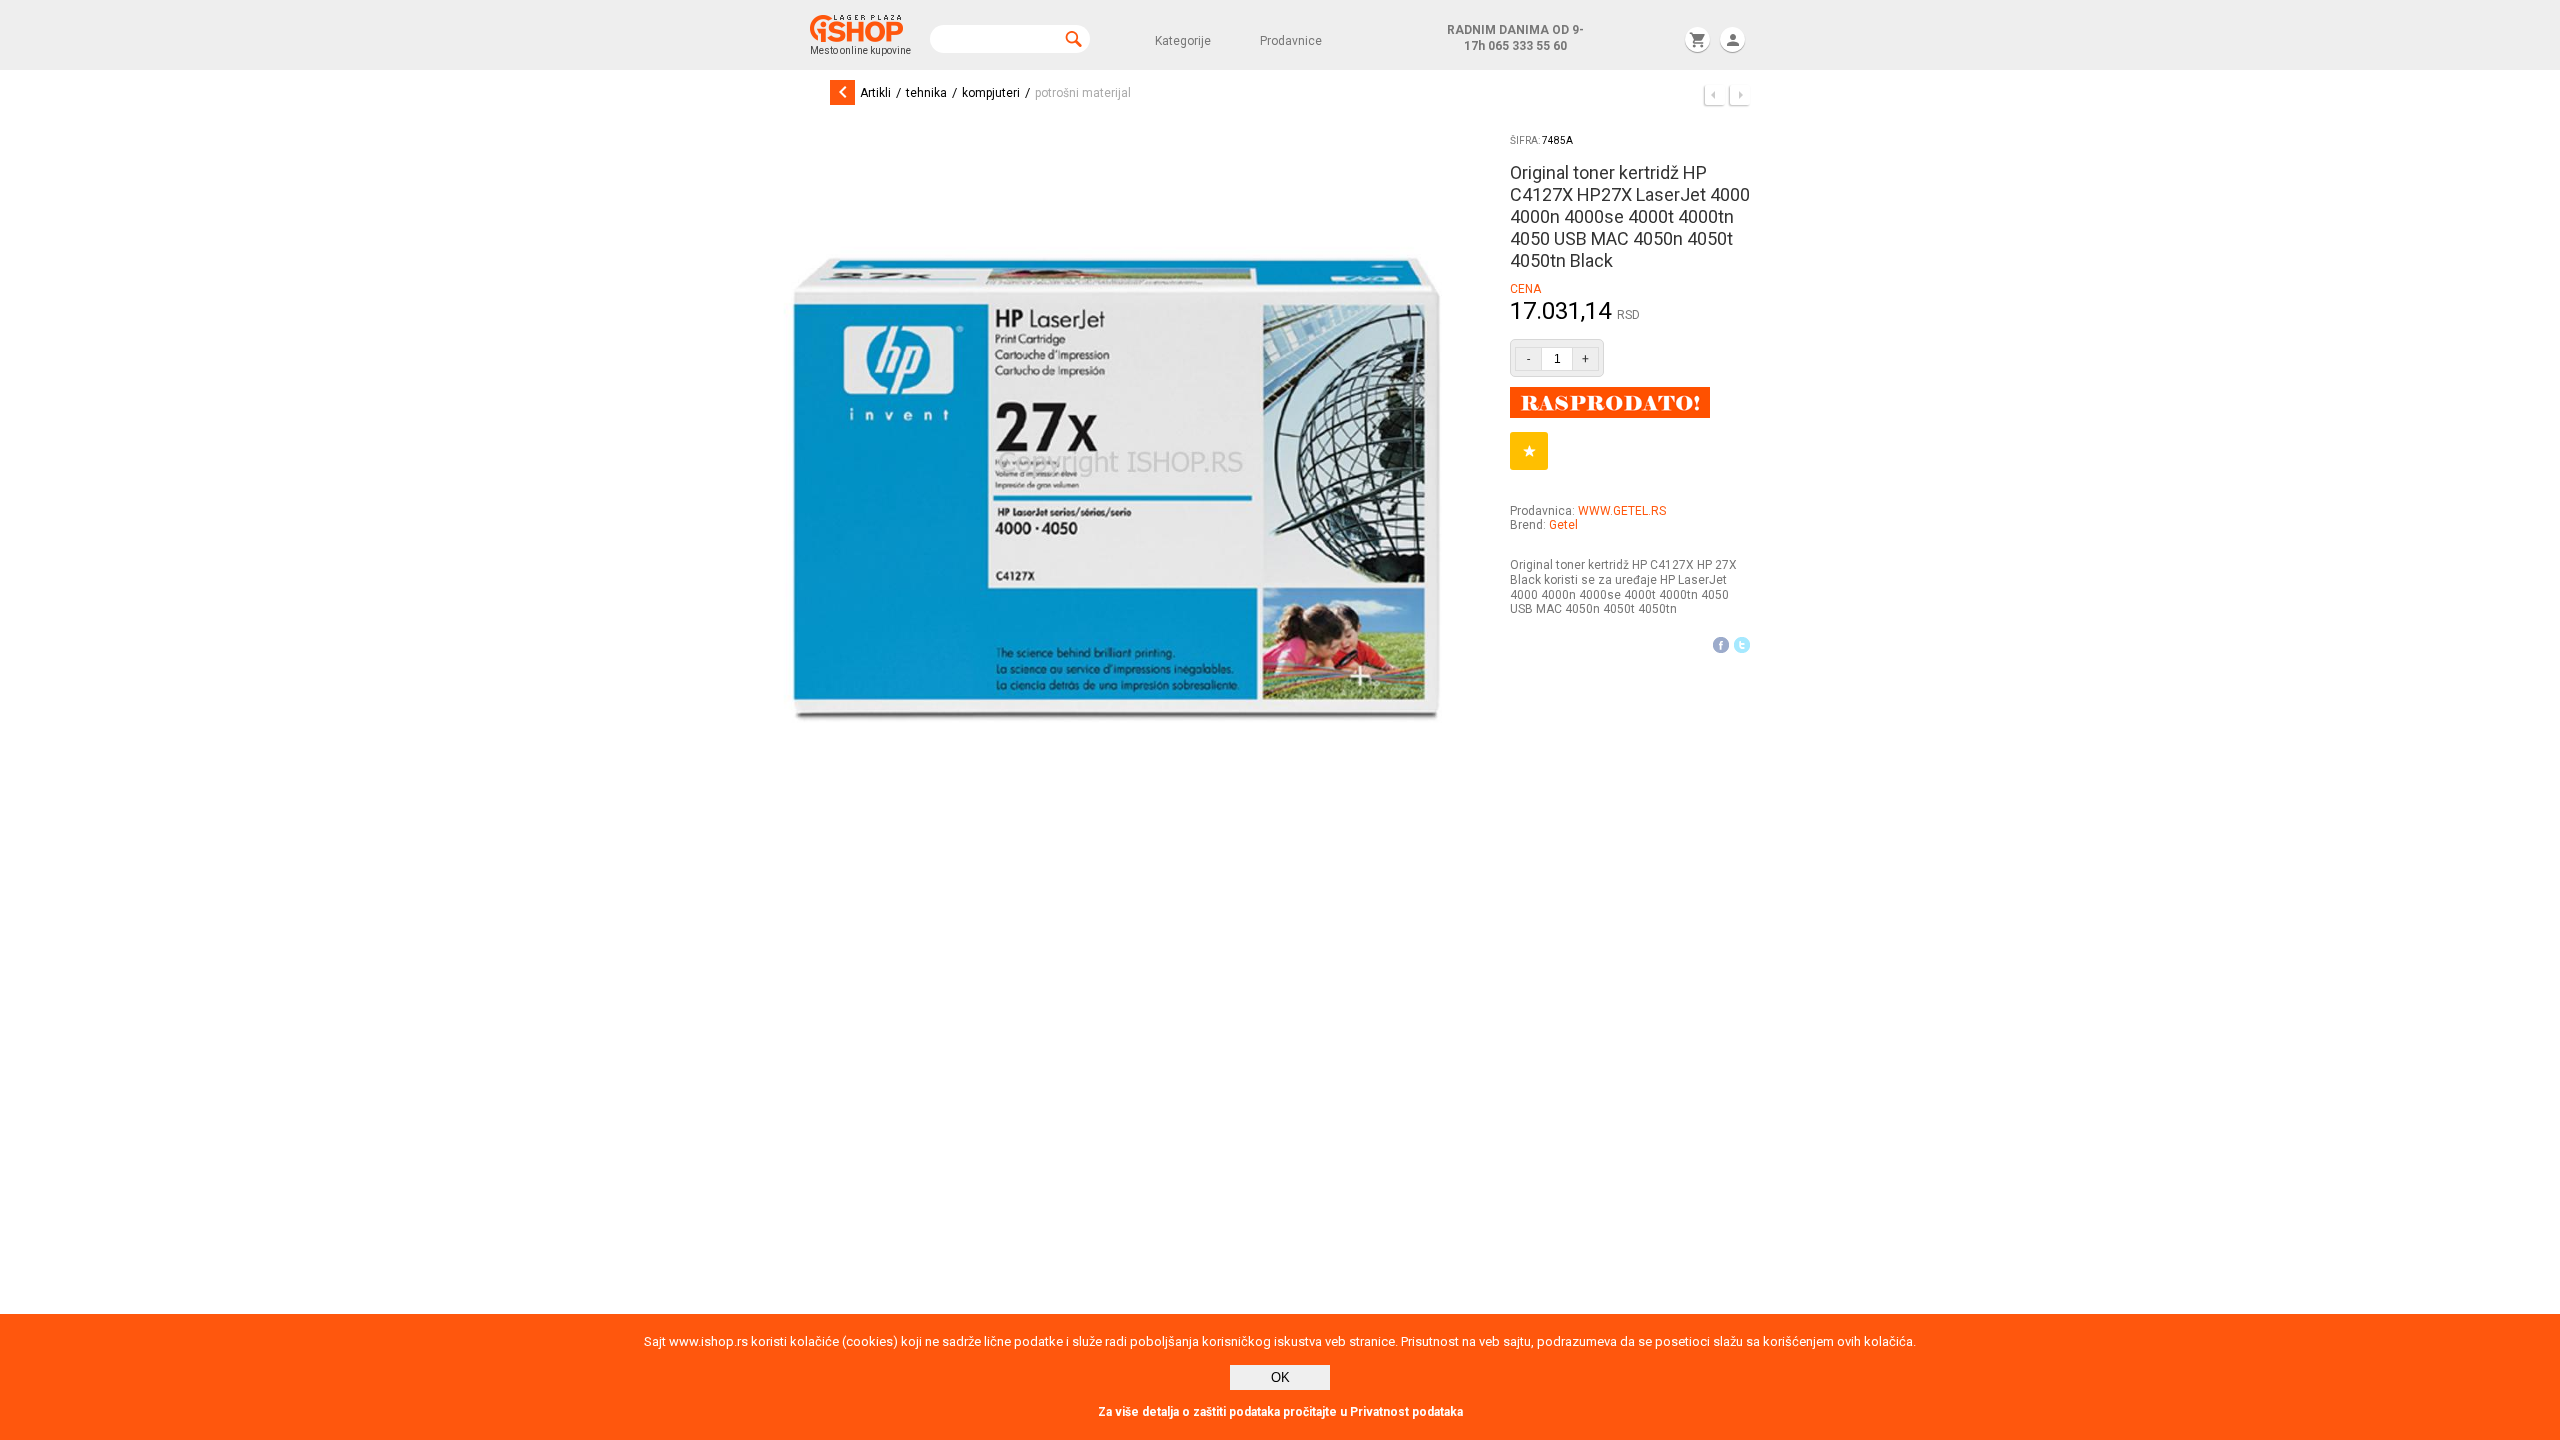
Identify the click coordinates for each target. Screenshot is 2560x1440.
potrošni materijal (1083, 93)
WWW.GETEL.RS (1622, 511)
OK (1280, 1377)
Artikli (875, 93)
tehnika (926, 93)
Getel (1563, 525)
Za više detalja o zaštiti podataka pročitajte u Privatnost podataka (1280, 1412)
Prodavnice (1291, 41)
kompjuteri (991, 93)
